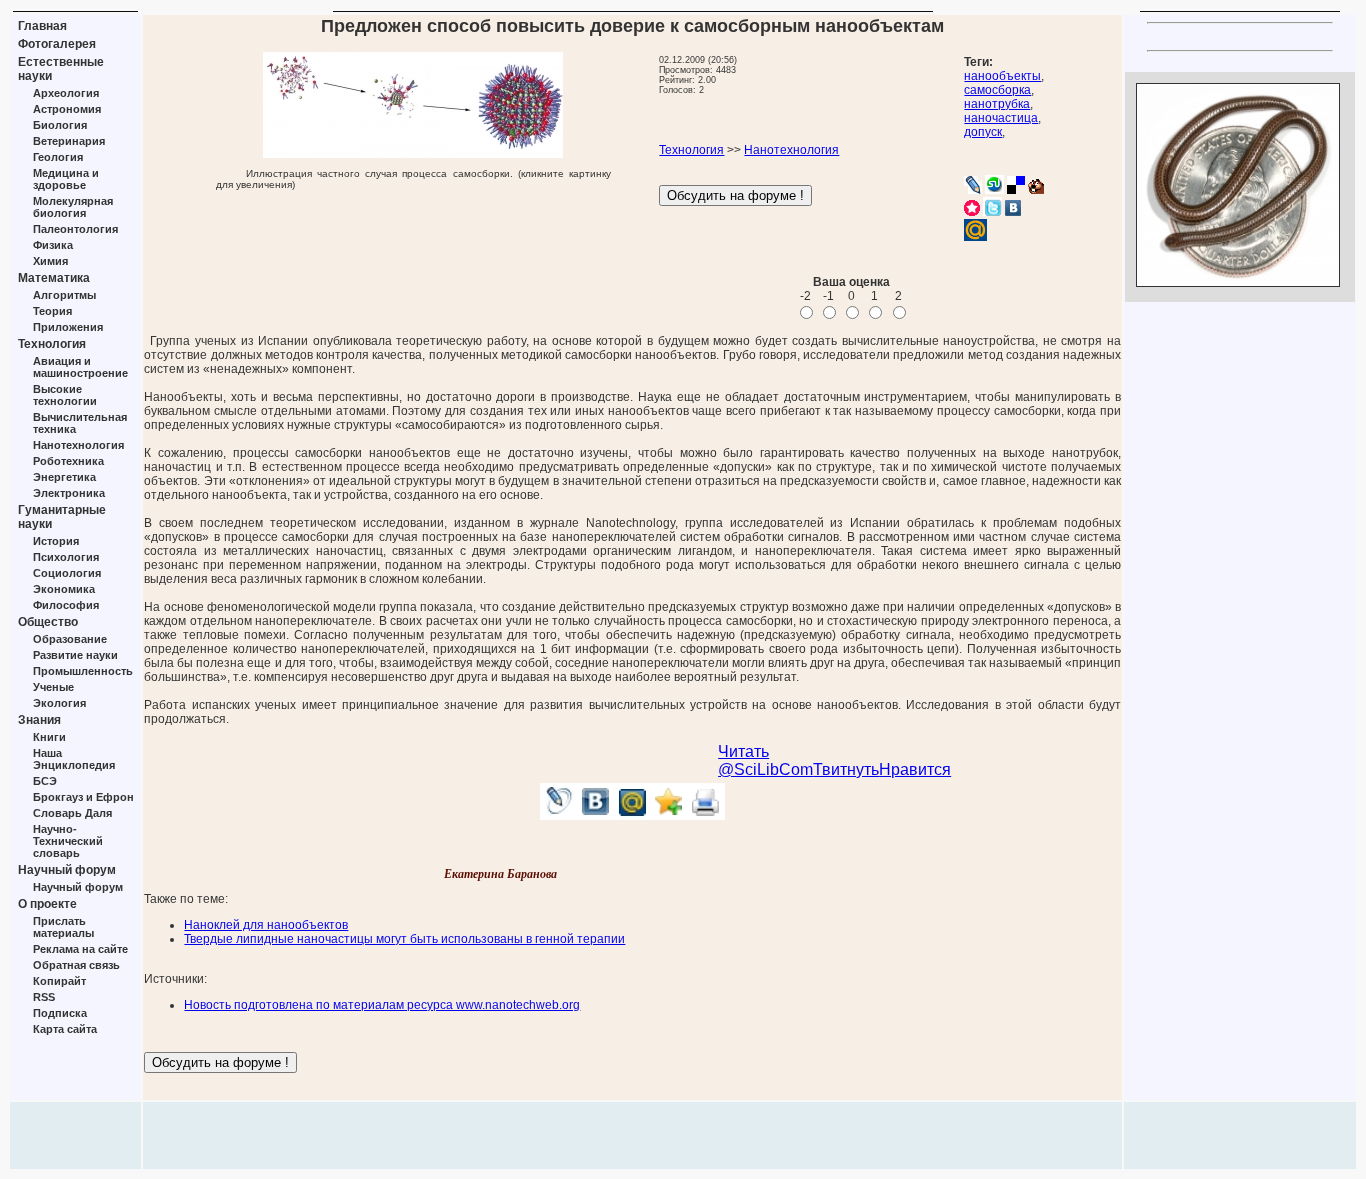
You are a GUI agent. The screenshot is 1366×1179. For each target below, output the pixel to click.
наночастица (1001, 118)
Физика (53, 245)
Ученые (53, 687)
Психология (66, 557)
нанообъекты (1002, 76)
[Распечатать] (706, 814)
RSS (44, 997)
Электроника (69, 493)
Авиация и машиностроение (80, 367)
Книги (49, 737)
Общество (48, 622)
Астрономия (67, 109)
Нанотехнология (78, 445)
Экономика (64, 589)
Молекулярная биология (73, 207)
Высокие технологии (65, 395)
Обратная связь (76, 965)
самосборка (997, 90)
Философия (66, 605)
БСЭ (45, 781)
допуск (983, 132)
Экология (59, 703)
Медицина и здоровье (66, 179)
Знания (39, 720)
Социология (67, 573)
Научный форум (67, 870)
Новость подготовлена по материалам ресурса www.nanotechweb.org (382, 1005)
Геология (58, 157)
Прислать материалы (63, 927)
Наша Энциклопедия (74, 759)
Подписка (60, 1013)
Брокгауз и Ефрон (83, 797)
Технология (52, 344)
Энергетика (64, 477)
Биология (60, 125)
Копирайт (59, 981)
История (56, 541)
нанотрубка (997, 104)
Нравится (915, 769)
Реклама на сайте (80, 949)
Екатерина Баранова (500, 874)
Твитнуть (846, 769)
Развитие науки (75, 655)
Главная (42, 26)
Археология (66, 93)
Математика (54, 278)
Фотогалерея (57, 44)
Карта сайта (65, 1029)
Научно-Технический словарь (68, 841)
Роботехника (68, 461)
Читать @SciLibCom (765, 760)
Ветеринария (69, 141)
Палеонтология (75, 229)
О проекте (47, 904)
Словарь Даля (72, 813)
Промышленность (83, 671)
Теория (52, 311)
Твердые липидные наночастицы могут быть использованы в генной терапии (404, 939)
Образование (70, 639)
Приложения (68, 327)
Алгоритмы (64, 295)
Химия (50, 261)
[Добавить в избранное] (669, 814)
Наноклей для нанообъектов (266, 925)
